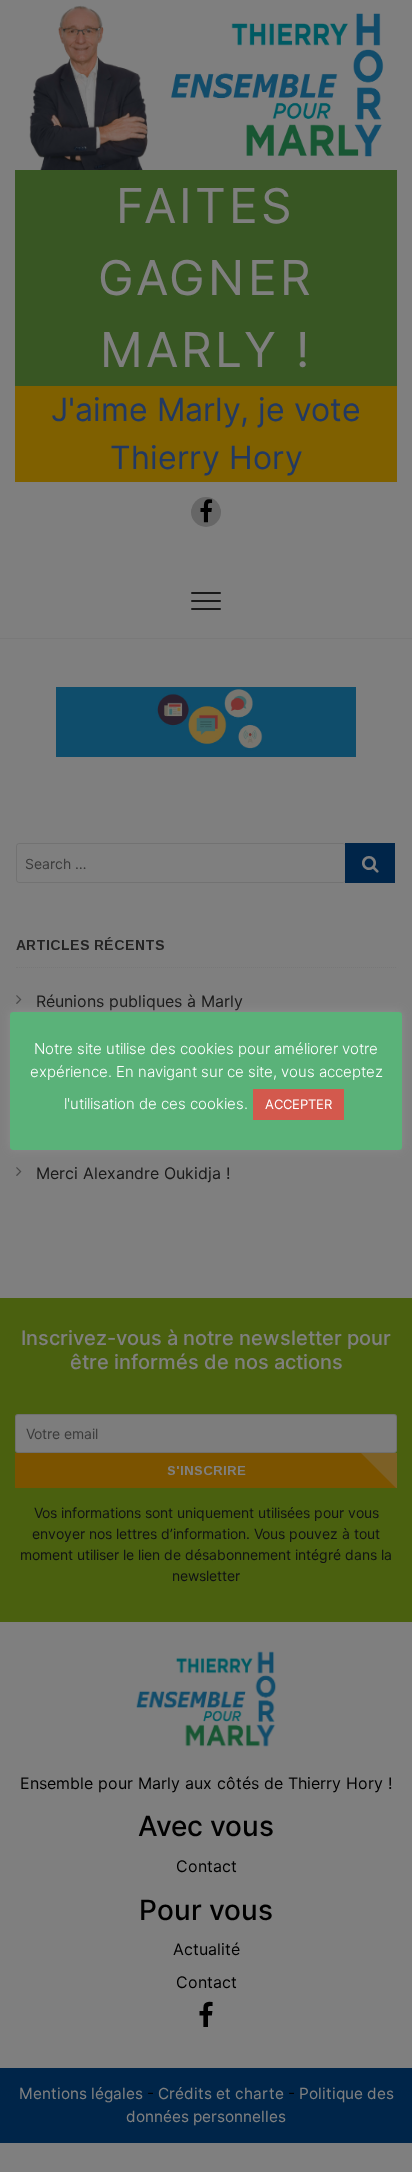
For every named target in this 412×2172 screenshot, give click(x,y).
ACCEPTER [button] (298, 1104)
